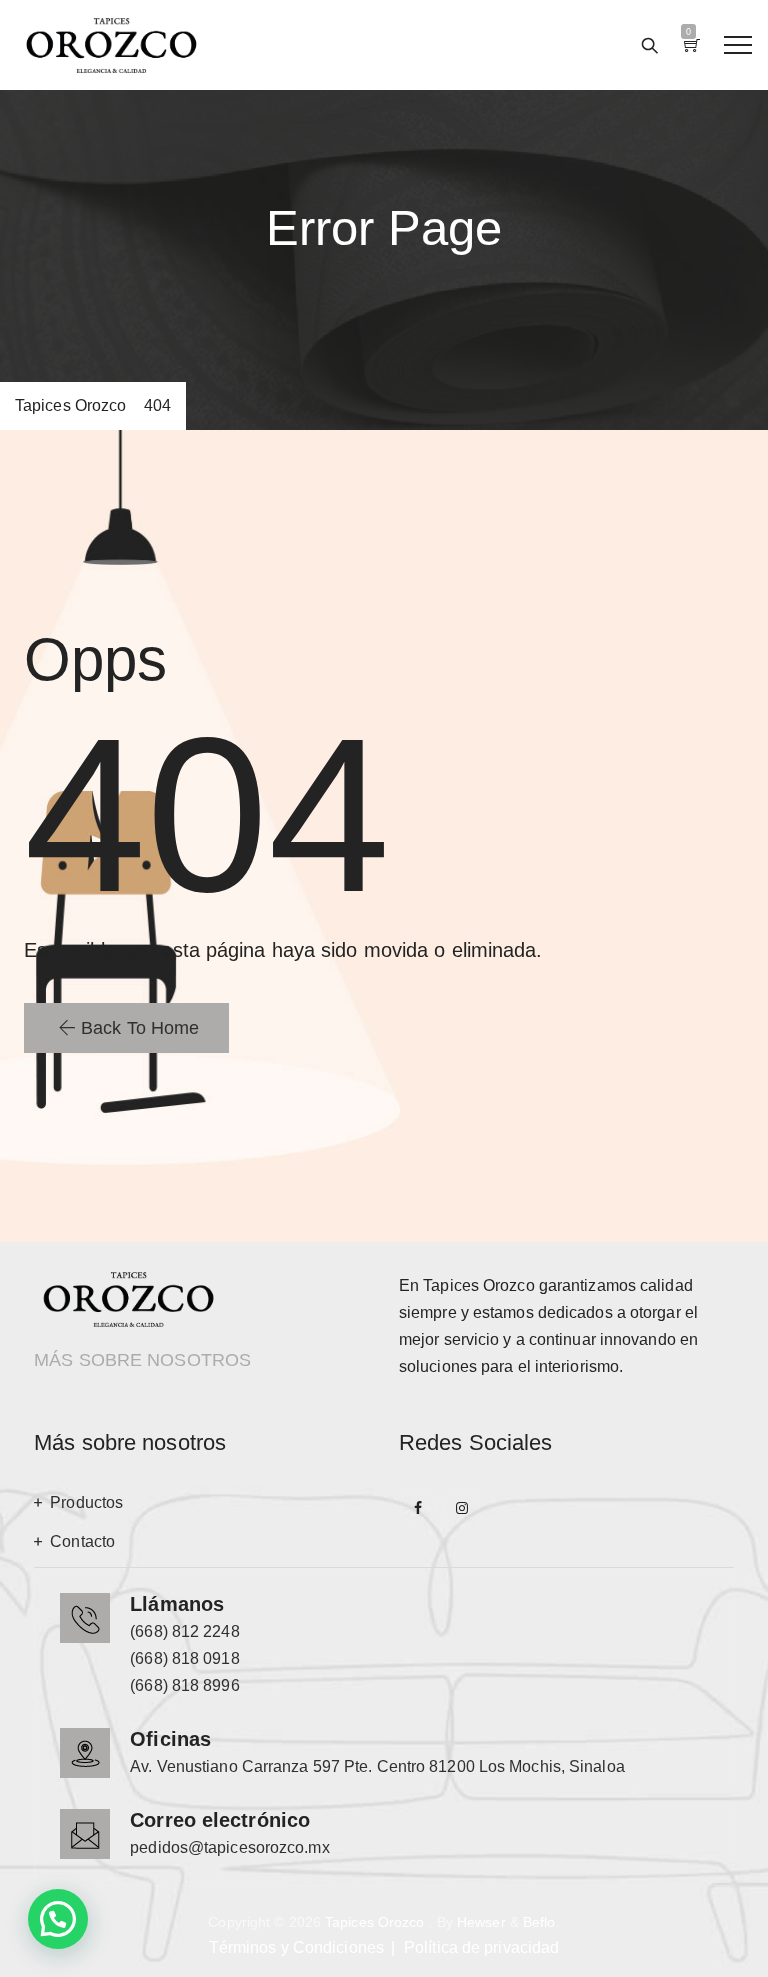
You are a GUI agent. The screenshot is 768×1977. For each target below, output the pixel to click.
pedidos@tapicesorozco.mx (229, 1847)
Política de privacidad (481, 1947)
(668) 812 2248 (184, 1631)
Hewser (481, 1922)
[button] (126, 1028)
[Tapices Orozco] (111, 45)
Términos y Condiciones (296, 1947)
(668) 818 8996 (184, 1685)
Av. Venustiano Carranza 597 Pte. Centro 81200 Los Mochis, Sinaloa (377, 1766)
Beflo (539, 1922)
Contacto (82, 1541)
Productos (86, 1502)
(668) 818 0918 (184, 1658)
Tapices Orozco (374, 1922)
